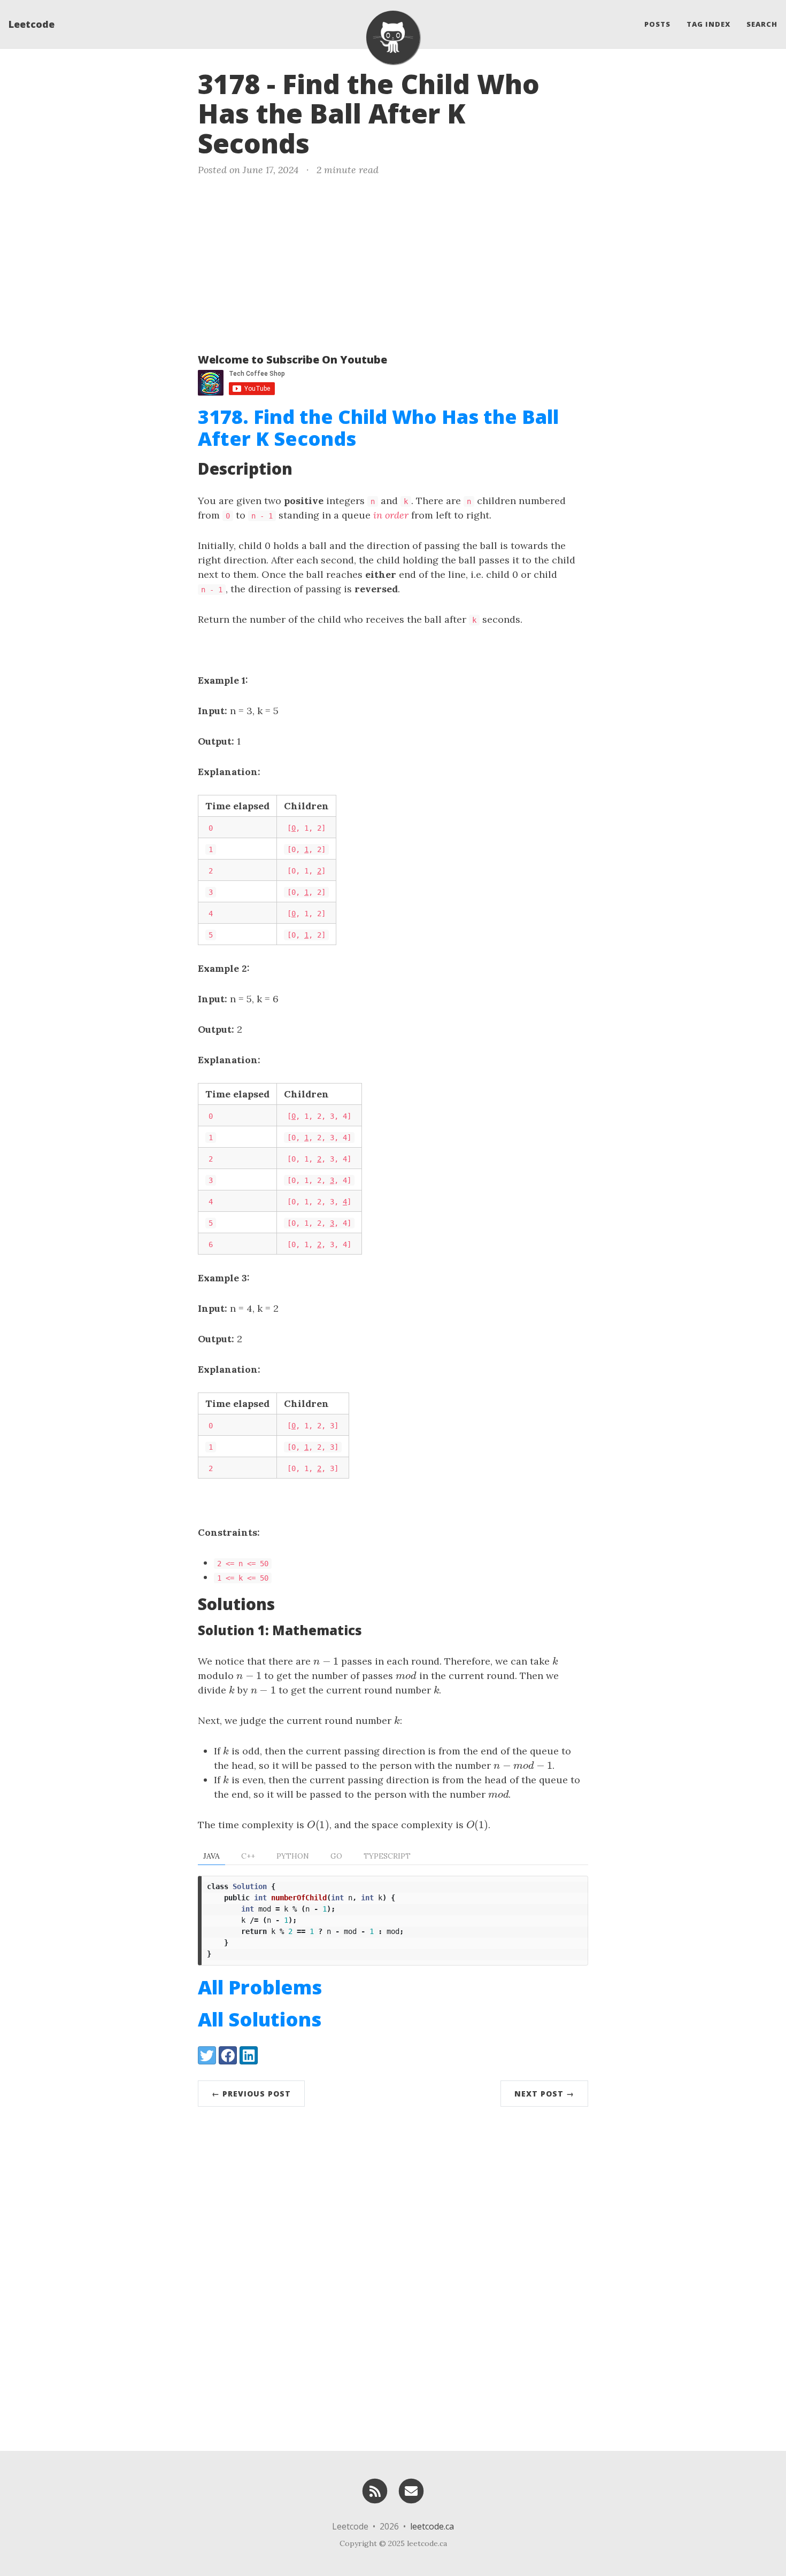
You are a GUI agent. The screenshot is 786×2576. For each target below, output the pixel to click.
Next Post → (544, 2094)
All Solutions (260, 2019)
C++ (248, 1856)
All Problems (260, 1987)
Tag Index (708, 24)
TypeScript (387, 1856)
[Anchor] (328, 142)
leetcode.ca (432, 2526)
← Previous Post (251, 2094)
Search (762, 24)
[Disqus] (393, 2276)
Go (336, 1856)
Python (293, 1856)
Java (211, 1856)
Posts (657, 24)
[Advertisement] (393, 262)
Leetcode (32, 24)
